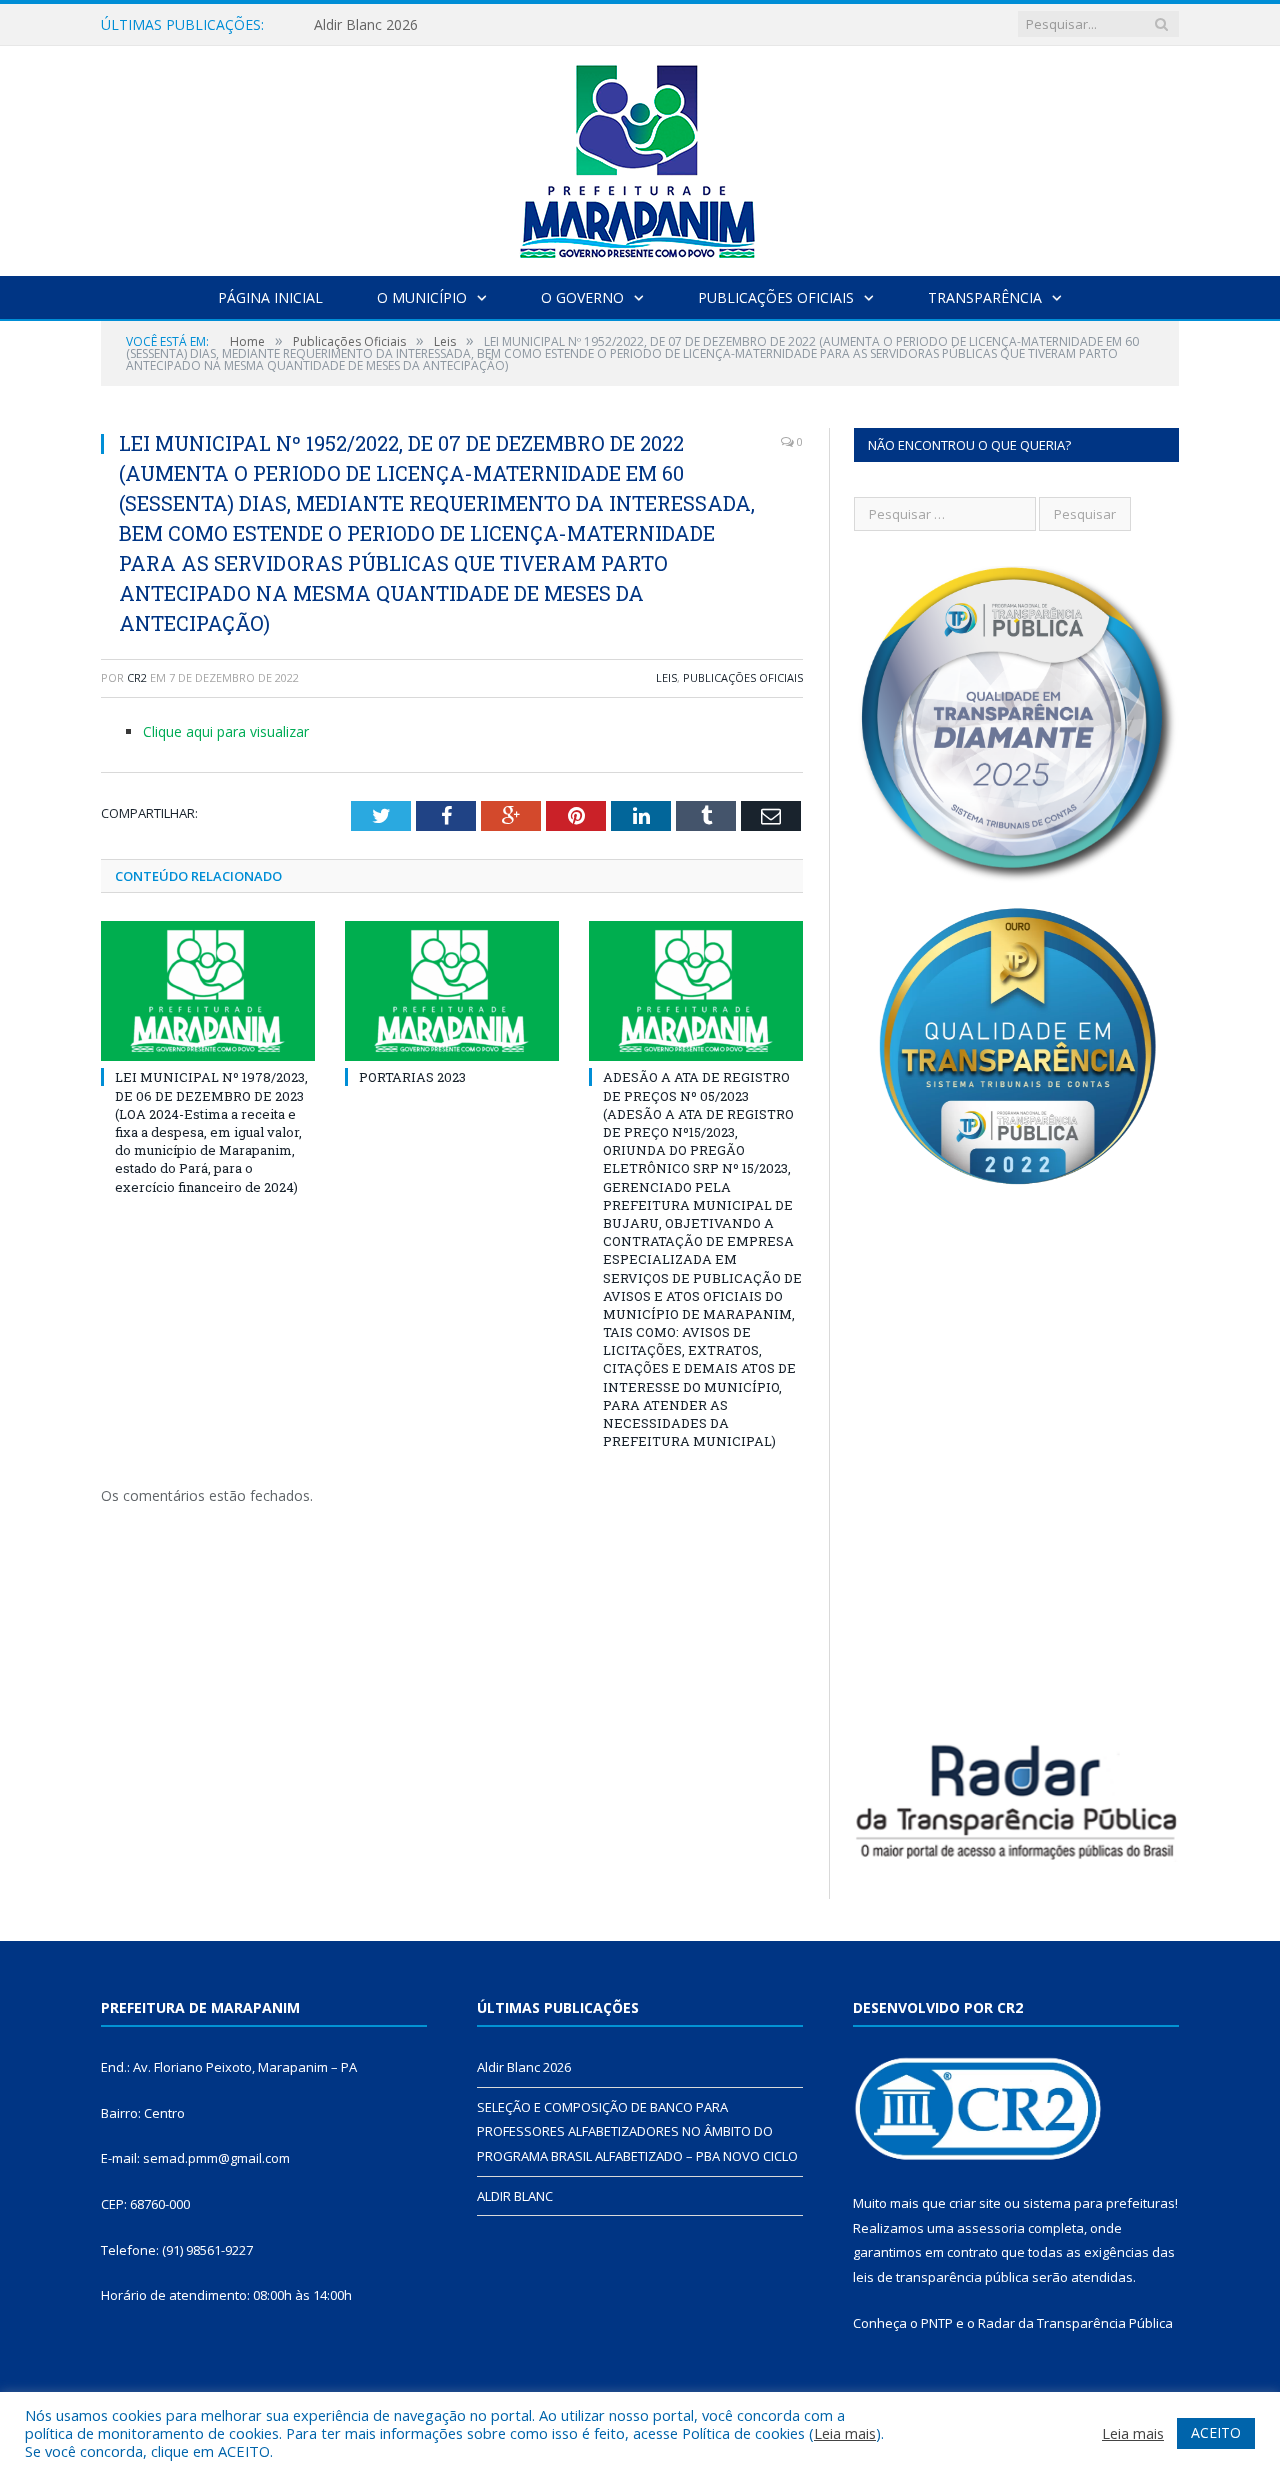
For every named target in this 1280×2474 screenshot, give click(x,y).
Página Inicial (270, 297)
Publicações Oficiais (776, 297)
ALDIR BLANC (515, 2196)
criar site (975, 2203)
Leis (666, 677)
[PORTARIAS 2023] (452, 991)
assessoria (991, 2228)
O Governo (582, 297)
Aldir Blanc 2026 (366, 25)
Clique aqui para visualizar (226, 731)
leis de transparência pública (941, 2277)
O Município (422, 297)
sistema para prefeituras (1099, 2203)
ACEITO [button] (1216, 2432)
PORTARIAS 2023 (412, 1077)
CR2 (137, 677)
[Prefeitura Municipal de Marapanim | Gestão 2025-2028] (640, 156)
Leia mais (845, 2433)
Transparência (985, 297)
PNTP (937, 2323)
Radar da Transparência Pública (1075, 2323)
